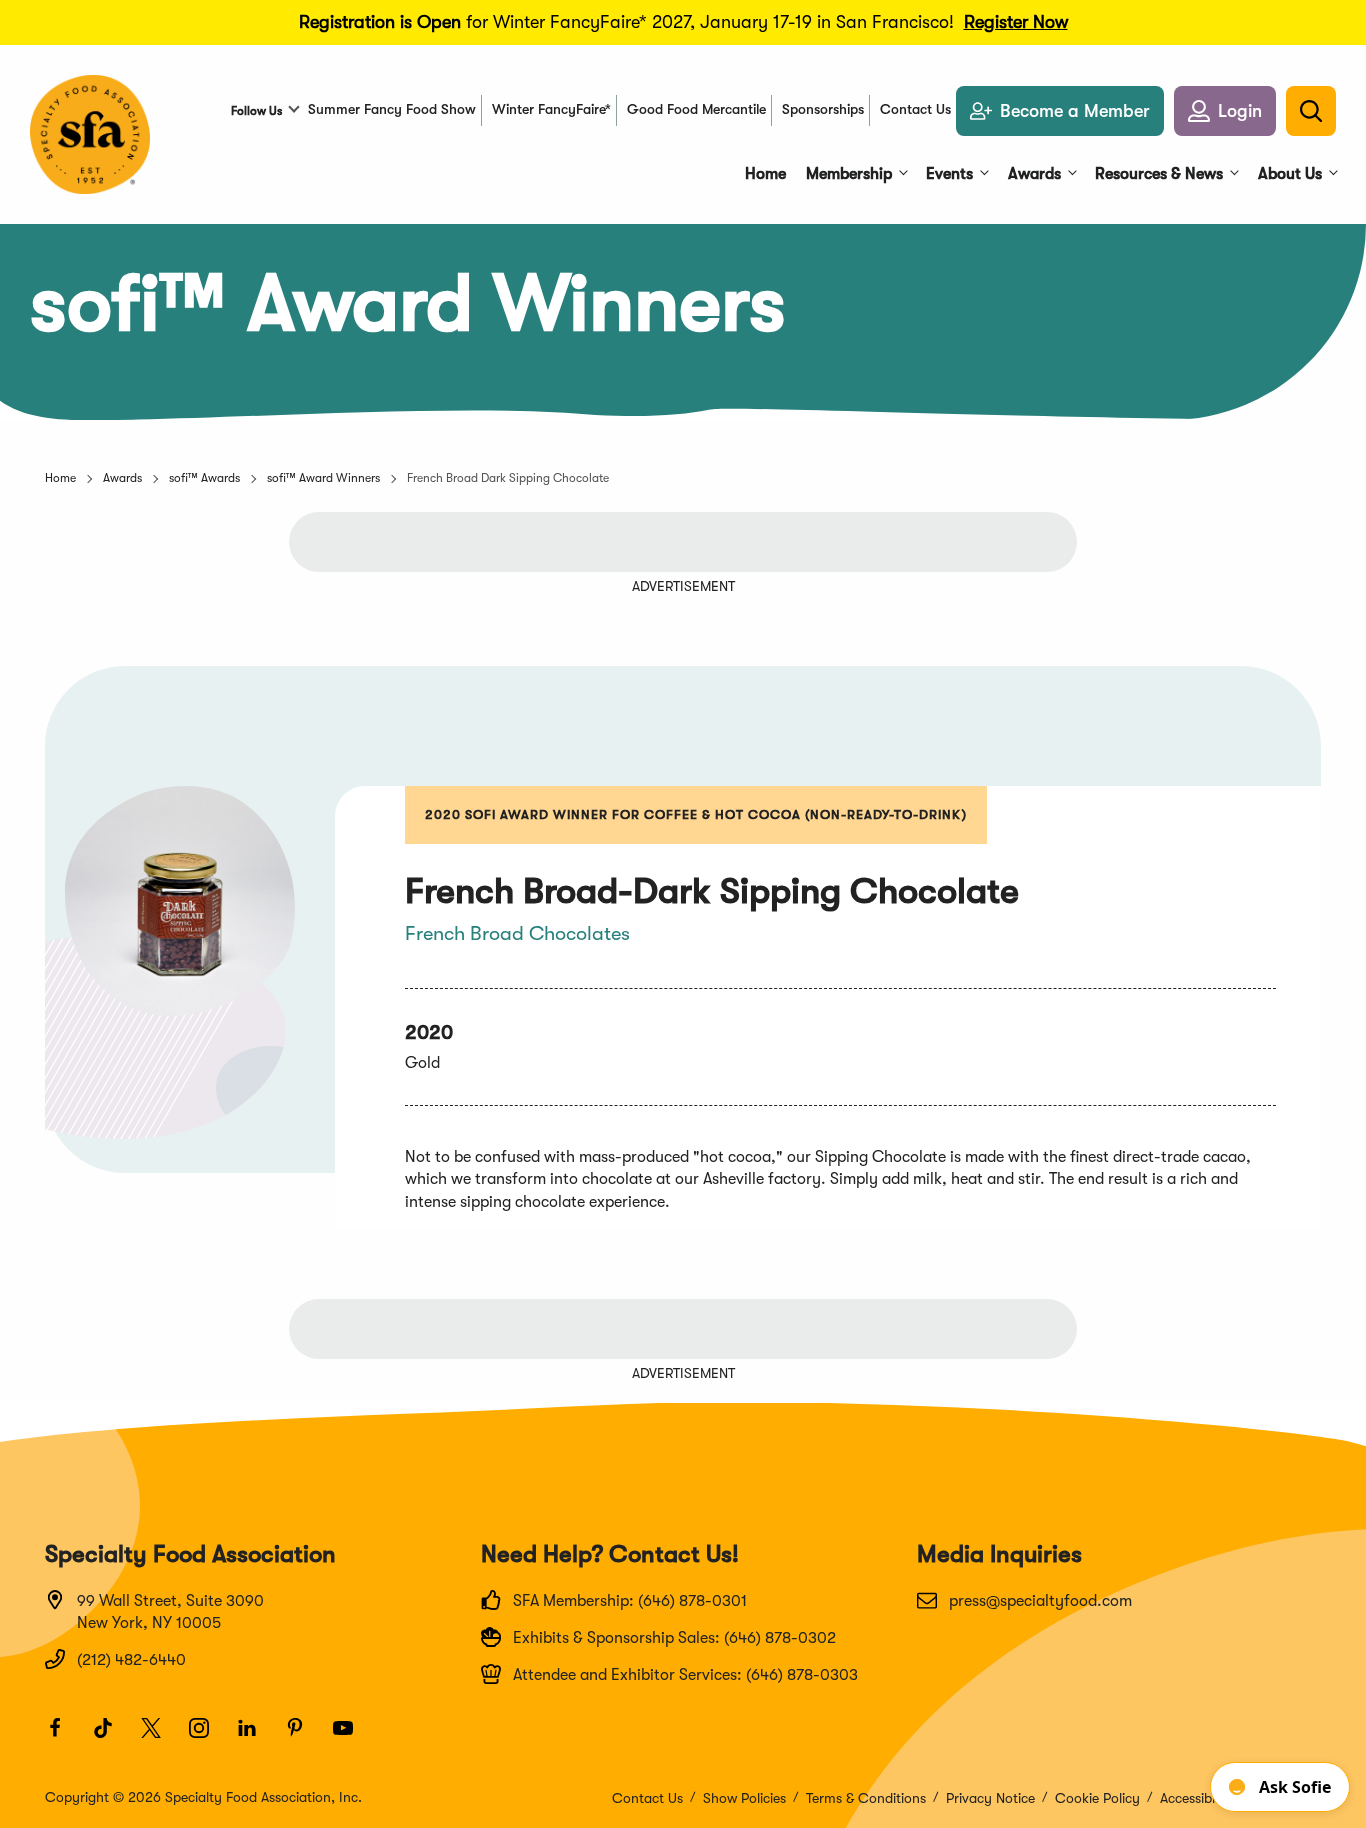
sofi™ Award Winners (323, 478)
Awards (122, 478)
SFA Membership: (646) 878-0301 (630, 1601)
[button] (1225, 111)
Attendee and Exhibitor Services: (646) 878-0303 (685, 1675)
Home (60, 478)
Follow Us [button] (256, 111)
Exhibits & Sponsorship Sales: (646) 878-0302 (674, 1638)
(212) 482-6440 (131, 1660)
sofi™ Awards (204, 478)
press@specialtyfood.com (1040, 1601)
